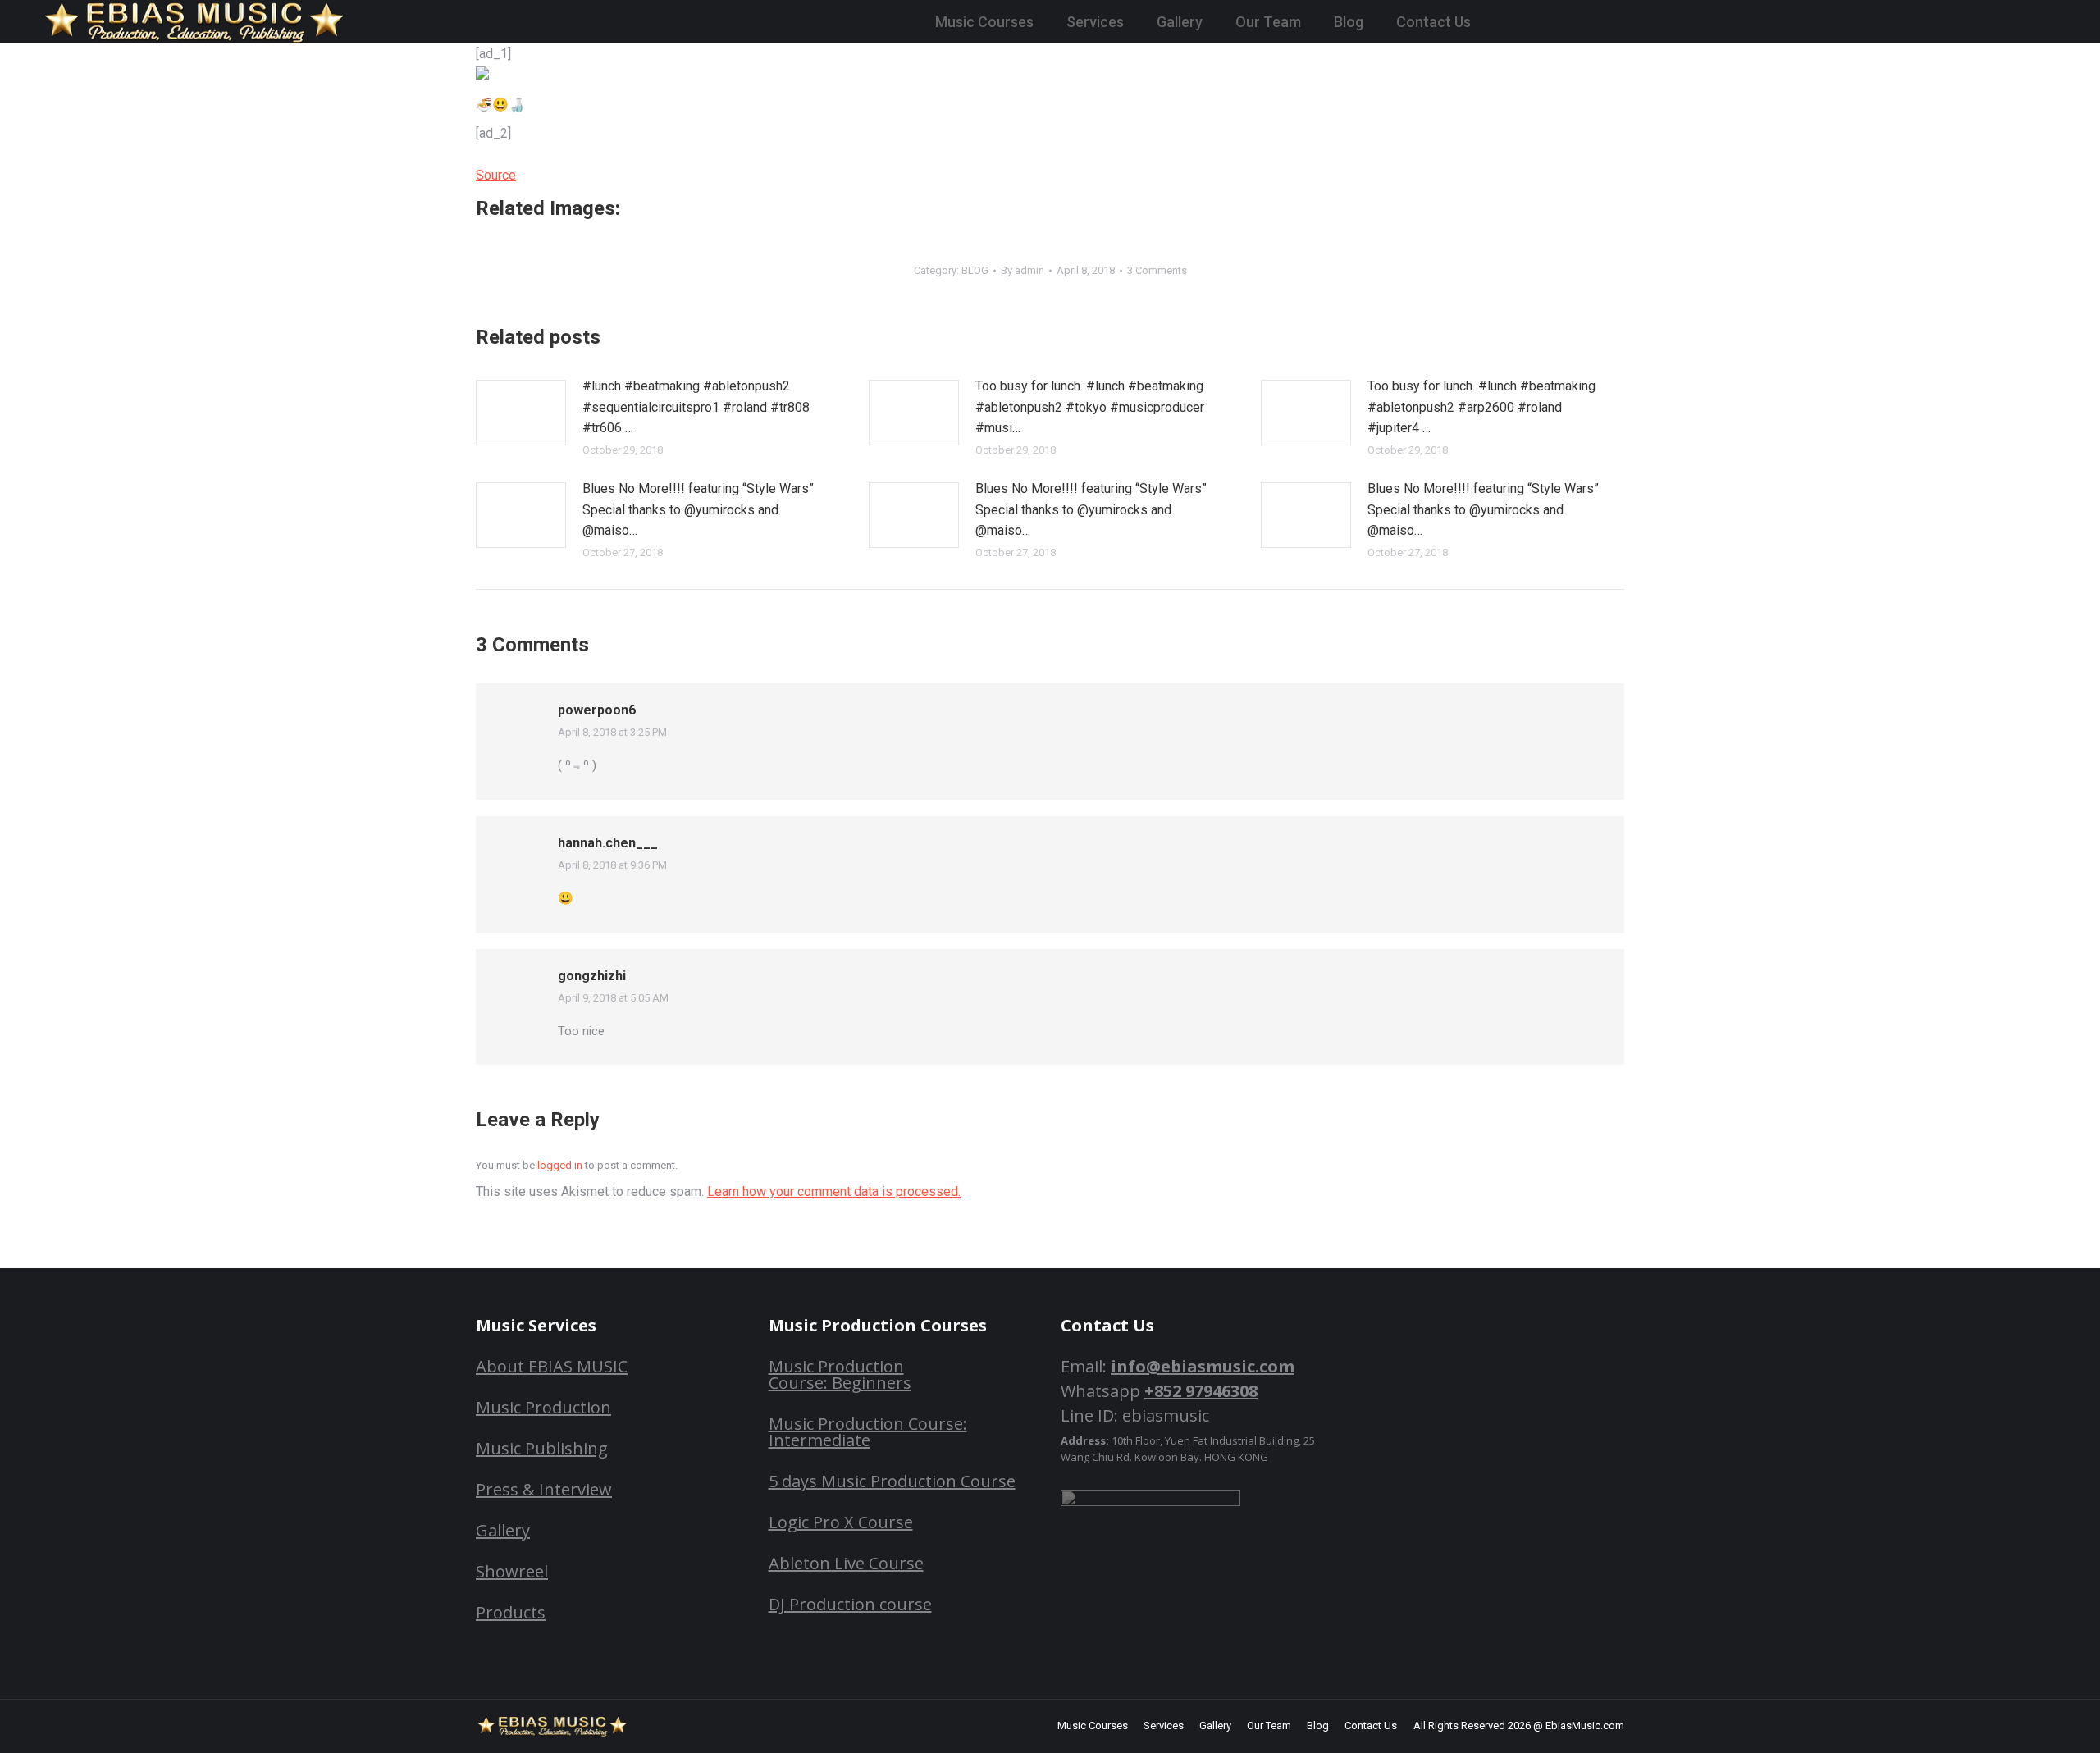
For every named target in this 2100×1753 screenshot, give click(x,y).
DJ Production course (850, 1604)
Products (511, 1612)
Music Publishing (542, 1448)
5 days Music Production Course (892, 1481)
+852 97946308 (1201, 1391)
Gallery (503, 1530)
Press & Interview (544, 1489)
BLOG (975, 270)
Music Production (543, 1407)
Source (496, 175)
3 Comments (1157, 270)
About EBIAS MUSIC (552, 1366)
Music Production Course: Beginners (840, 1374)
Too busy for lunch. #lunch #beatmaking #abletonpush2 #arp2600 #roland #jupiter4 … (1481, 407)
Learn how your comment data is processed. (834, 1191)
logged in (560, 1165)
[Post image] (521, 413)
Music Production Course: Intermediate (868, 1432)
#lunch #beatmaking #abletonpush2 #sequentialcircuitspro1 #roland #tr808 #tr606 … (696, 407)
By (1023, 270)
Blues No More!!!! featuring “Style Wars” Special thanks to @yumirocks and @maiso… (698, 509)
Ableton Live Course (846, 1563)
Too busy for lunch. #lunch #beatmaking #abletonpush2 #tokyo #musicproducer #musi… (1090, 407)
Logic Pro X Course (841, 1522)
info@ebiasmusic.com (1203, 1366)
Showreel (512, 1571)
